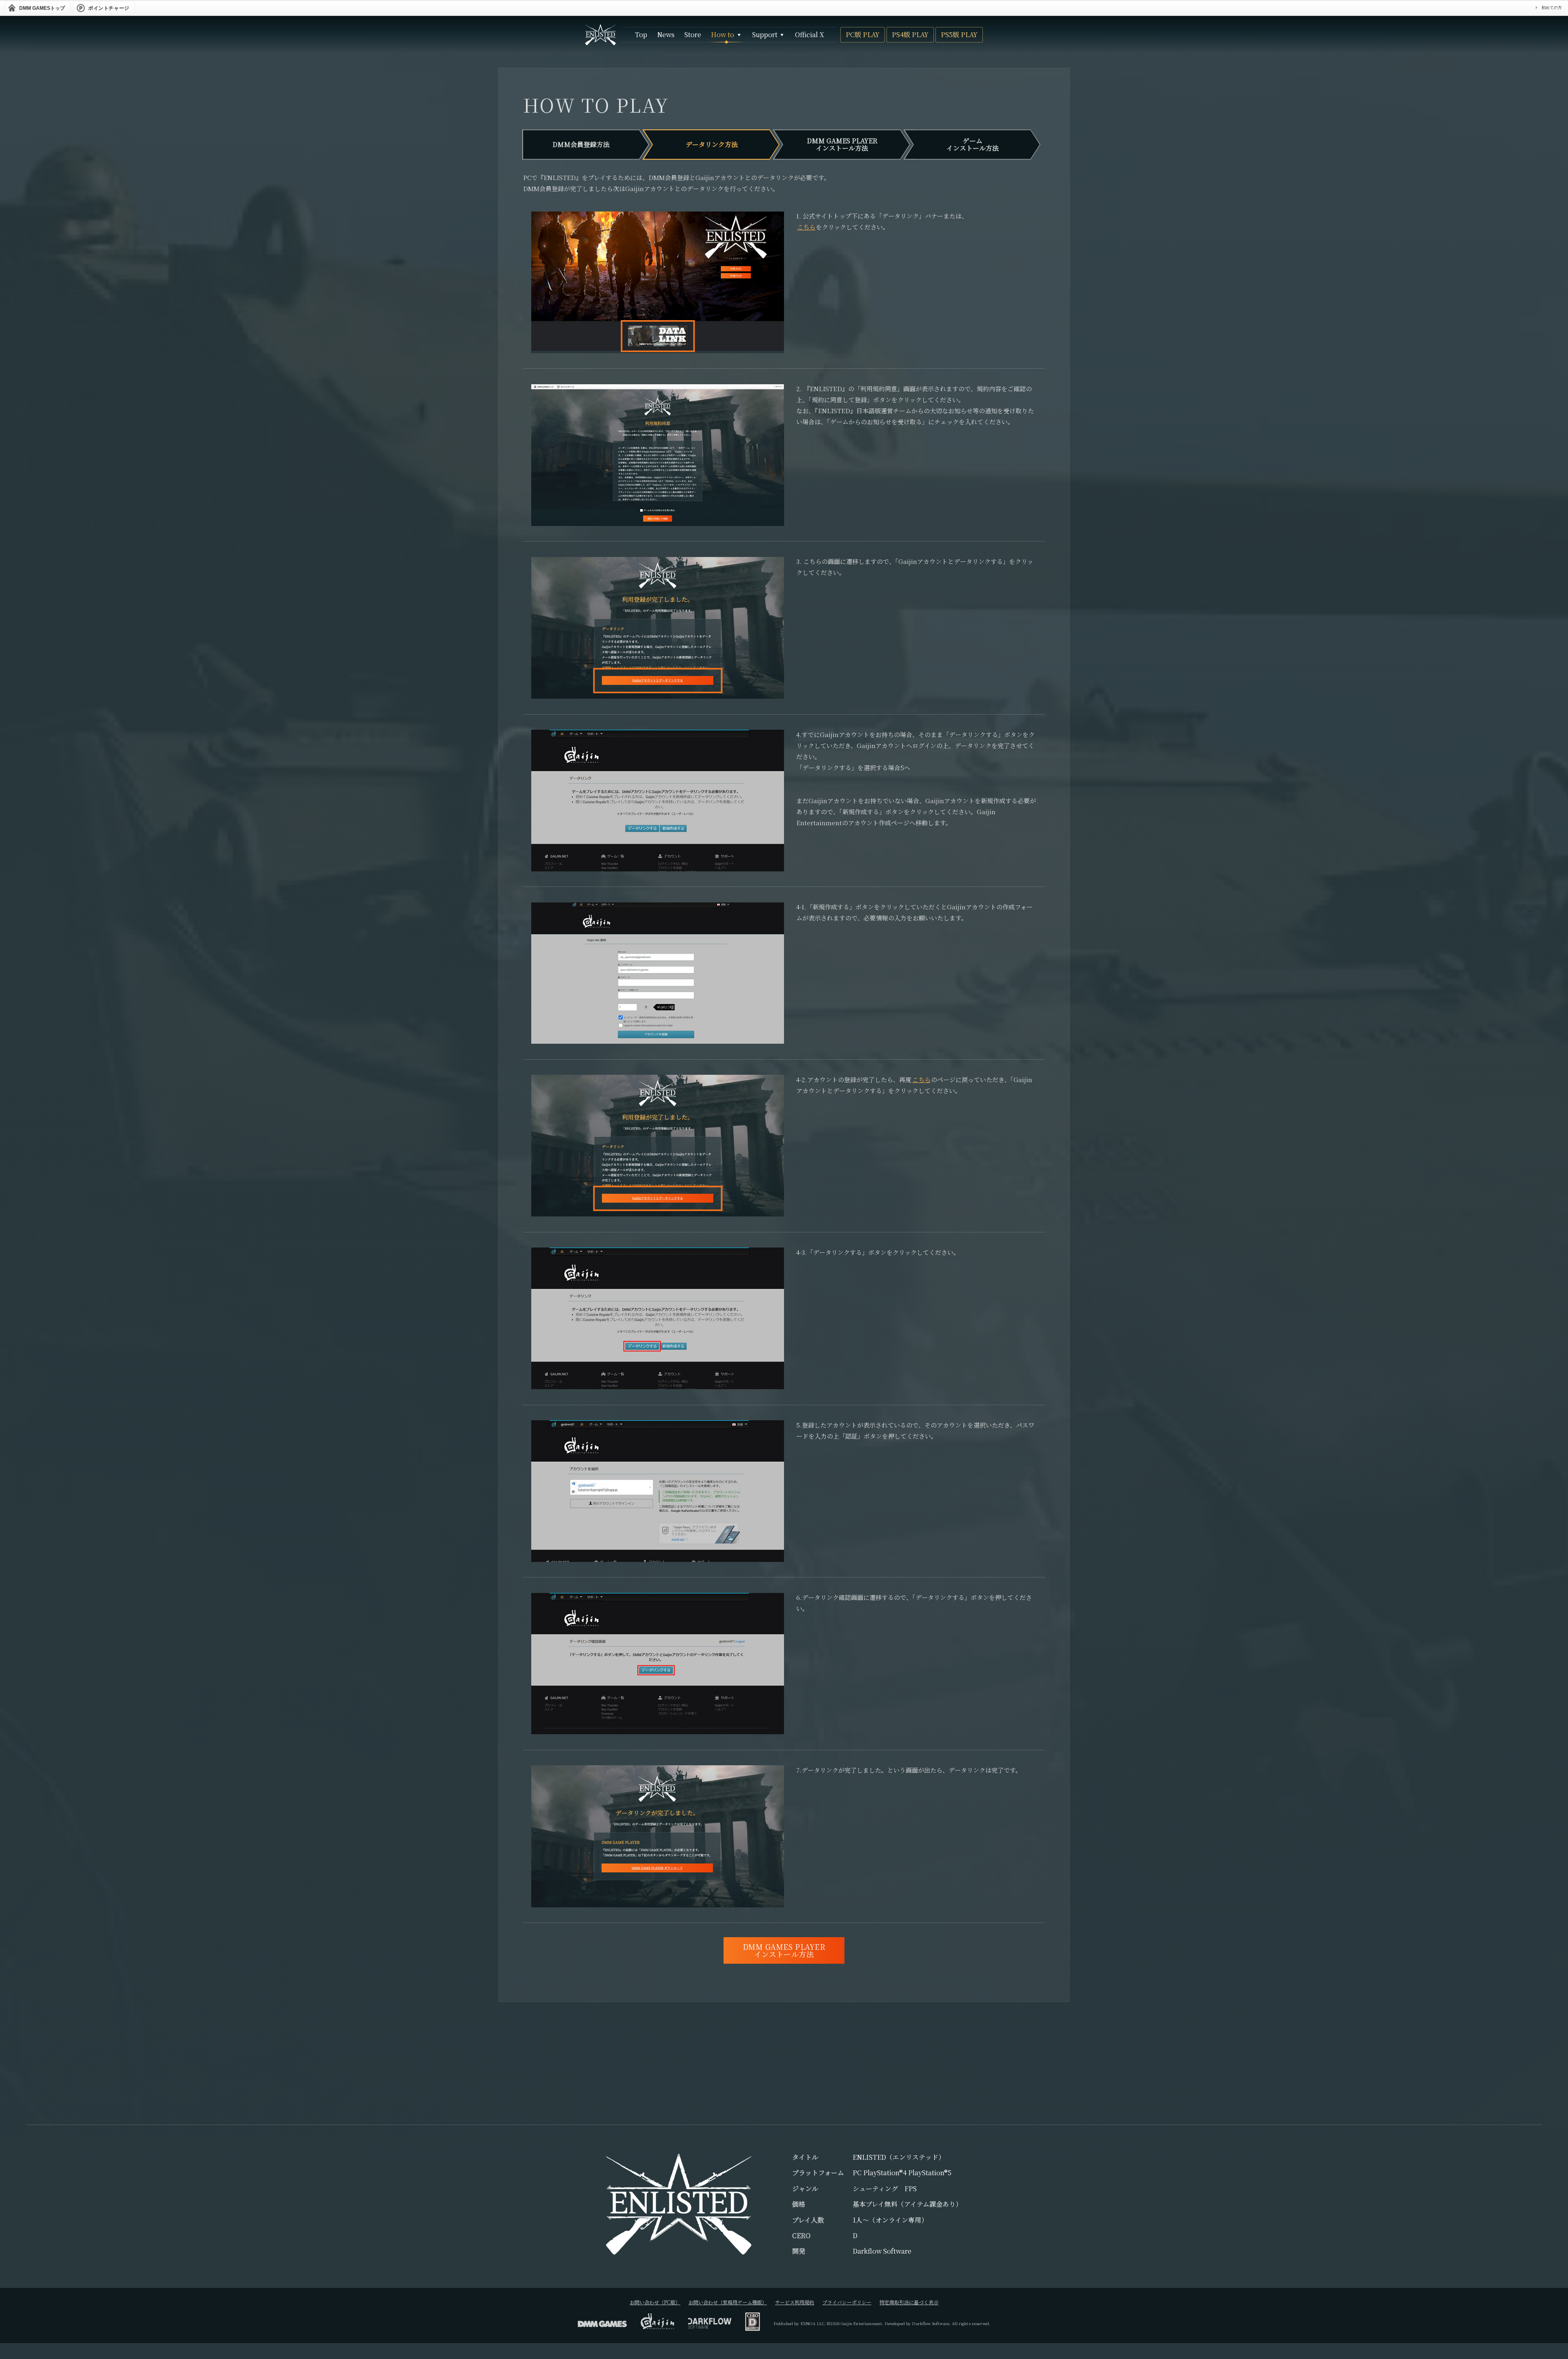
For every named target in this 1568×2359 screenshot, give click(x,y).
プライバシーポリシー (847, 2302)
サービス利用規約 (795, 2302)
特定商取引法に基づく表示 (909, 2302)
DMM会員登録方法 (581, 144)
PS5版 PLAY (959, 35)
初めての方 (1552, 8)
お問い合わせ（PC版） (655, 2302)
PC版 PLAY (863, 35)
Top (641, 35)
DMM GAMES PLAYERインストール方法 (842, 144)
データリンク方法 (712, 144)
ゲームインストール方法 (973, 144)
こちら (806, 227)
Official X (810, 35)
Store (693, 35)
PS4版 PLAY (910, 35)
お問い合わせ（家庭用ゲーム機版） (728, 2302)
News (666, 35)
